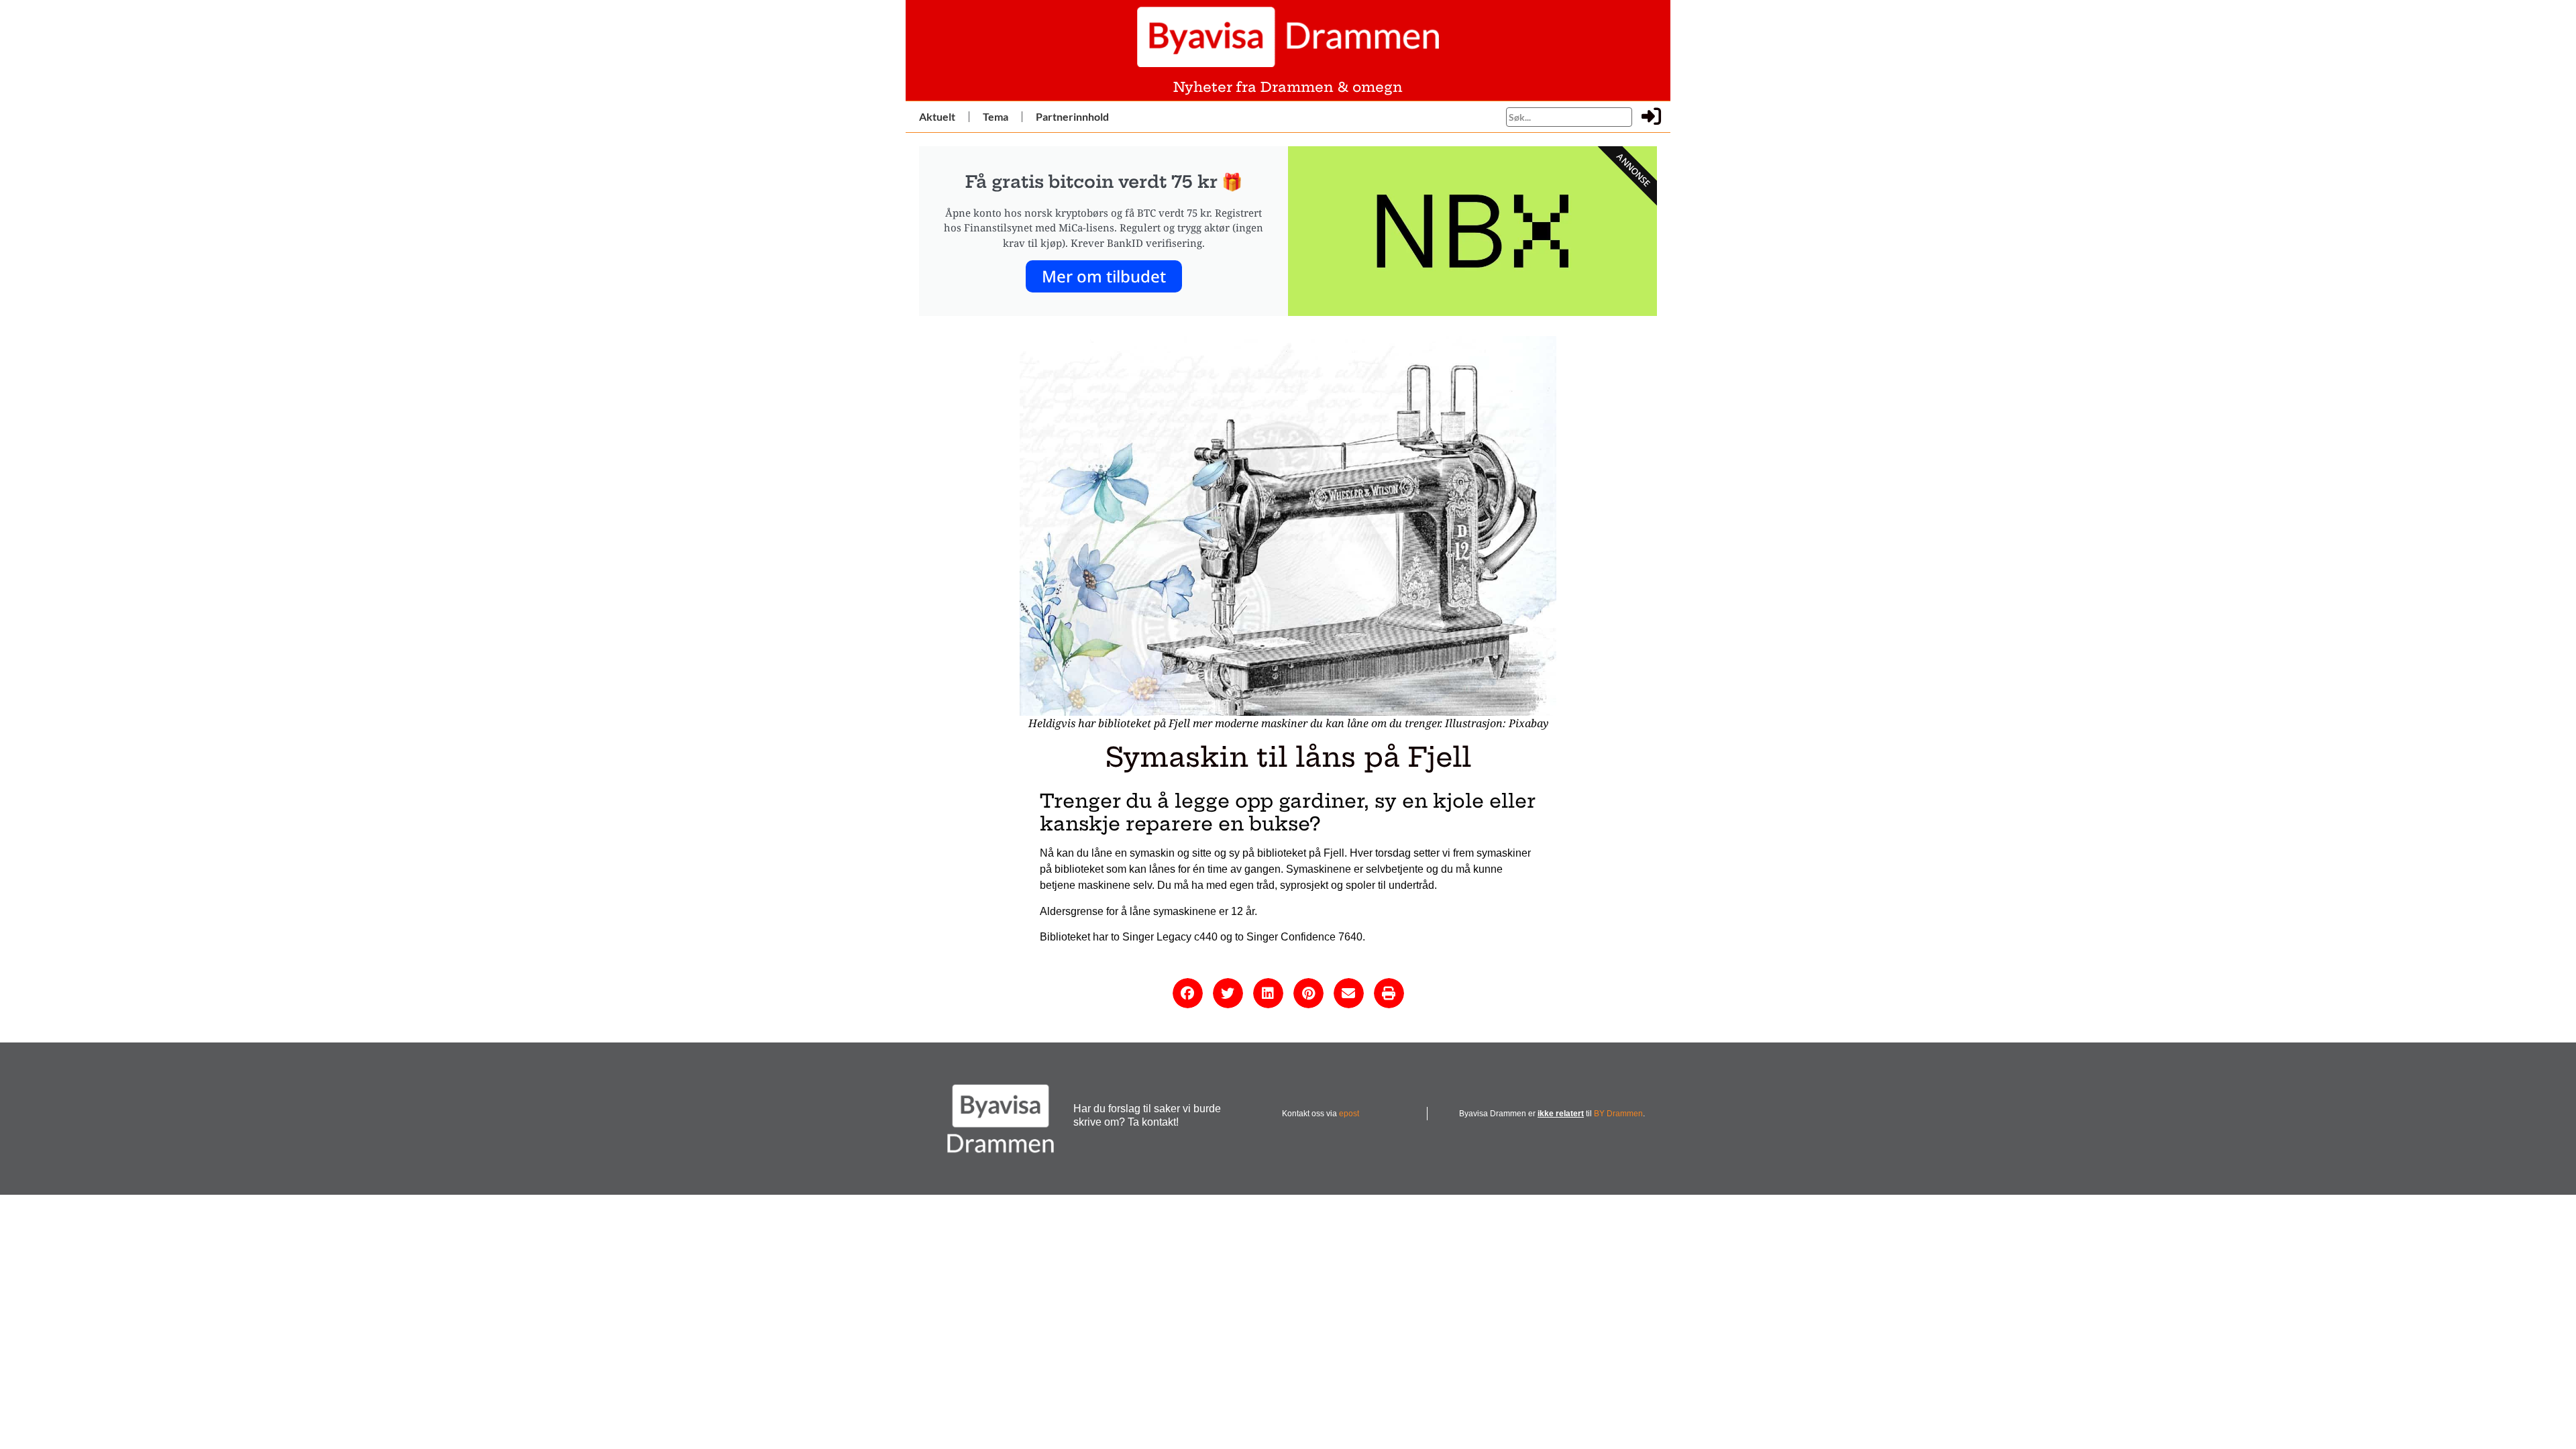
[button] (1188, 993)
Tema (996, 116)
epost (1349, 1114)
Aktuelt (937, 116)
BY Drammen (1618, 1114)
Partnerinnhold (1072, 116)
